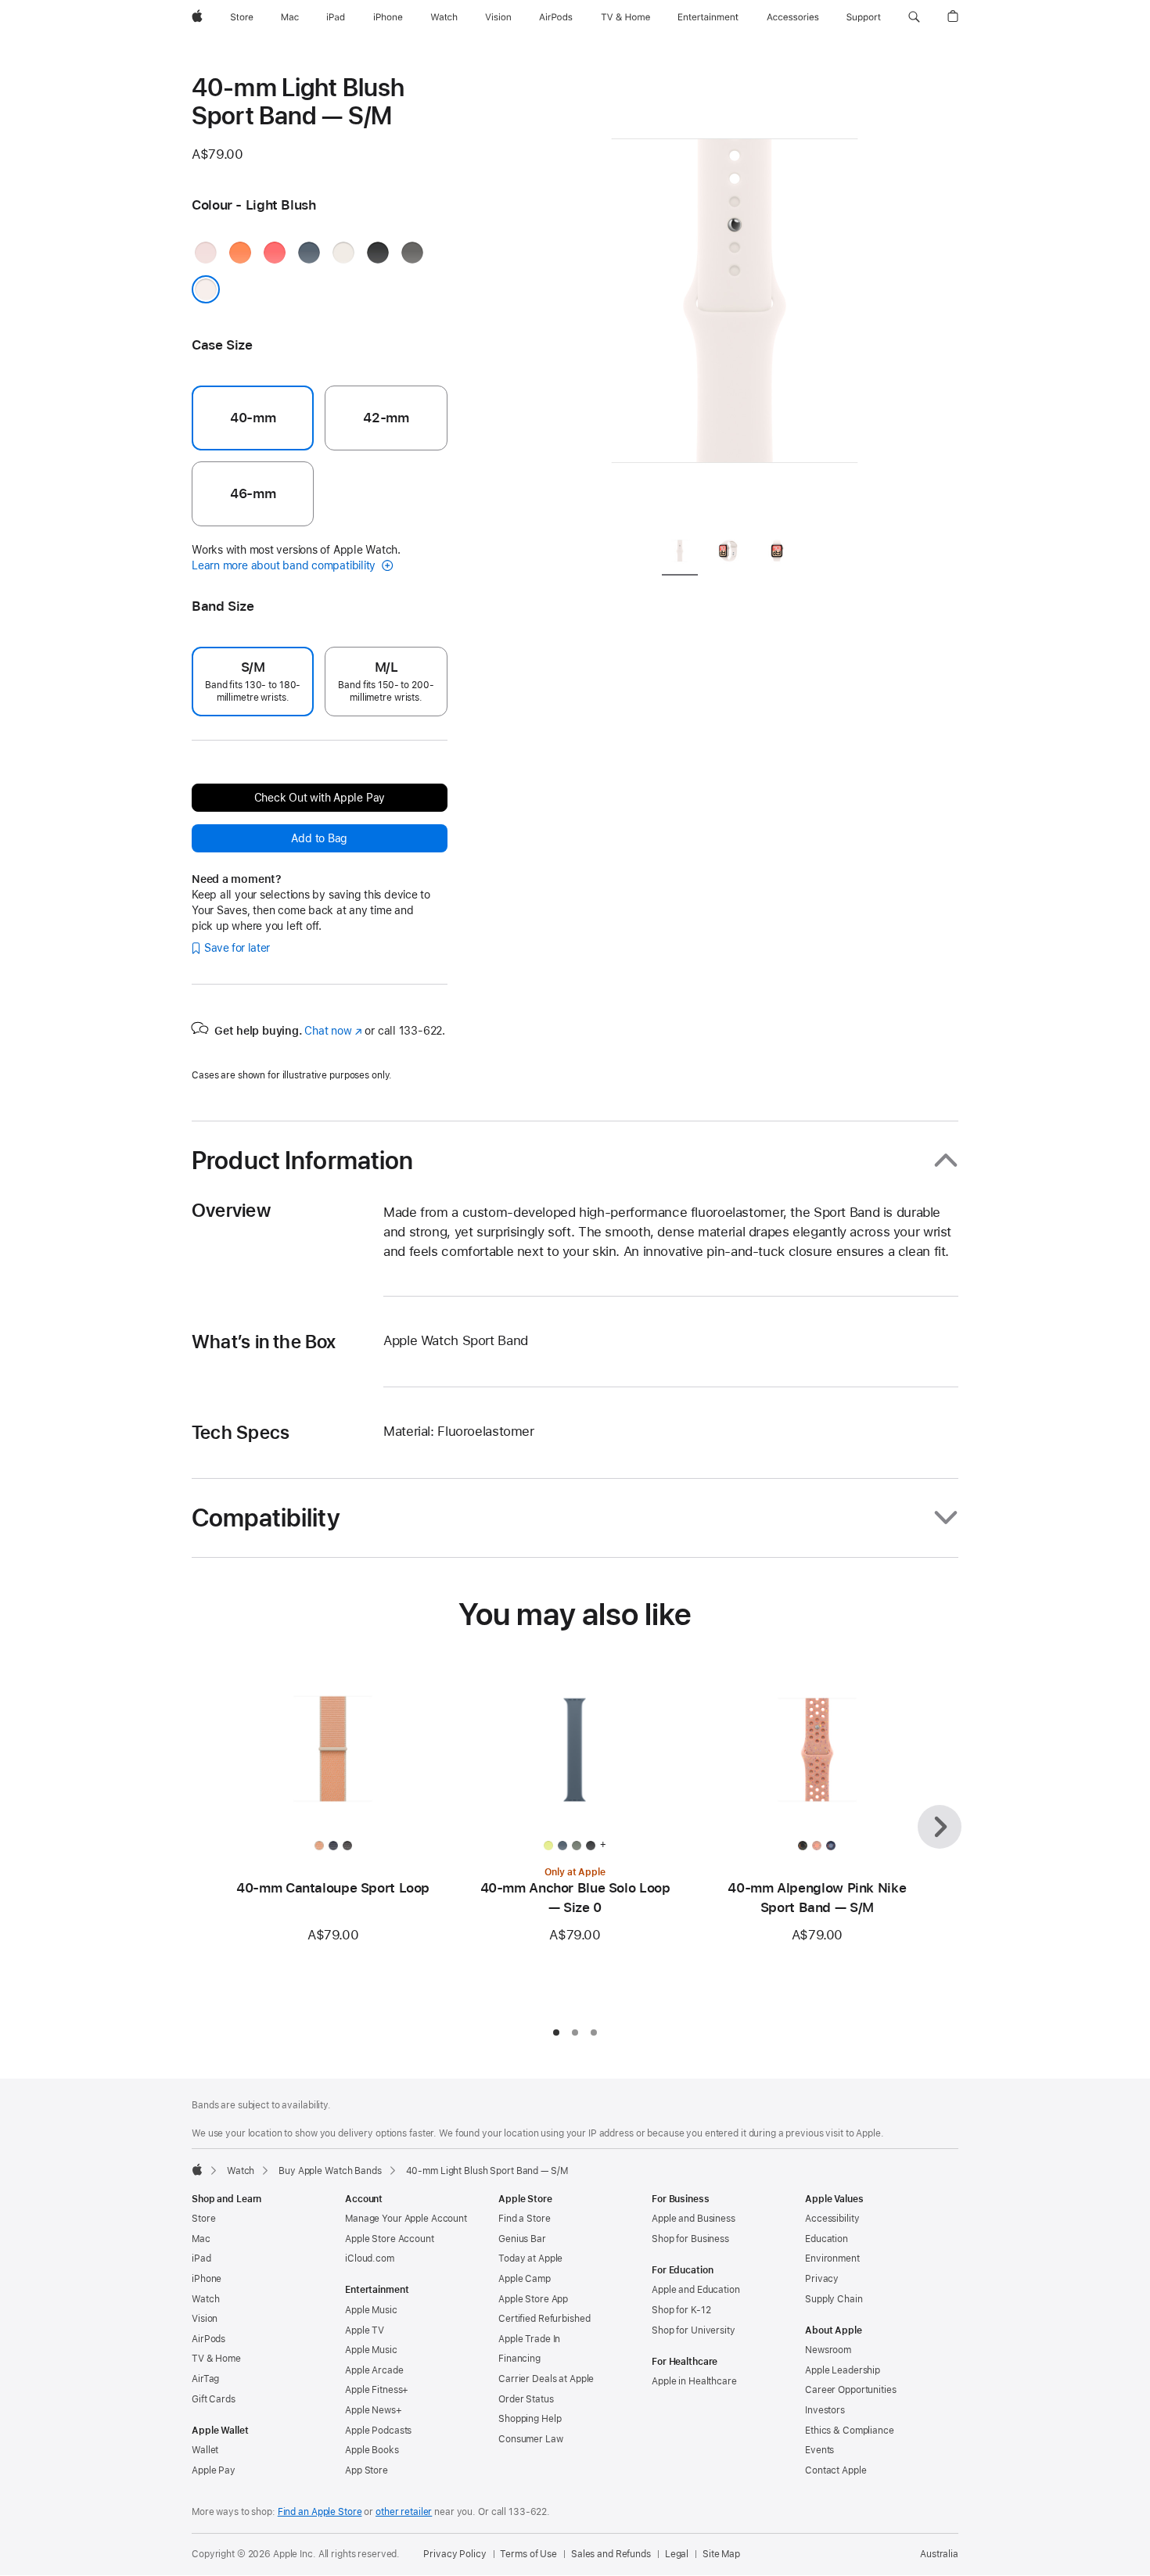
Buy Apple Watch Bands (330, 2171)
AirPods (208, 2339)
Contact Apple (836, 2470)
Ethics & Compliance (850, 2431)
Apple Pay (214, 2470)
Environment (832, 2258)
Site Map (721, 2554)
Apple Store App (533, 2299)
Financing (519, 2359)
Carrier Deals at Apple (546, 2379)
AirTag (205, 2379)
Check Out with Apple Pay (320, 798)
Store (203, 2219)
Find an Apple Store (320, 2512)
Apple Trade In (529, 2339)
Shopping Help (530, 2419)
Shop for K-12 (681, 2310)
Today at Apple (530, 2258)
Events (819, 2450)
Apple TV (365, 2330)
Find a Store (525, 2219)
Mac (201, 2239)
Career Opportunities (851, 2390)
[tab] (680, 553)
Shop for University (694, 2330)
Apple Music (371, 2310)
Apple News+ (374, 2410)
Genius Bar (522, 2239)
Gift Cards (214, 2399)
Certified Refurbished (544, 2319)
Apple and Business (694, 2219)
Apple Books (372, 2450)
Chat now (333, 1031)
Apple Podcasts (378, 2431)
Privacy (822, 2279)
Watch (241, 2171)
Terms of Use (528, 2554)
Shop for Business (690, 2239)
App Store (367, 2470)
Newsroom (828, 2350)
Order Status (526, 2399)
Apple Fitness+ (377, 2390)
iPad (201, 2258)
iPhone (207, 2279)
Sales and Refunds (611, 2554)
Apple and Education (696, 2290)
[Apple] (197, 2169)
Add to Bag (319, 838)
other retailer (404, 2512)
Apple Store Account (390, 2239)
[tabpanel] (735, 297)
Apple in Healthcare (694, 2381)
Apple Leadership (843, 2370)
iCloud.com (370, 2258)
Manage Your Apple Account (406, 2219)
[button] (914, 17)
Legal (677, 2554)
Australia (939, 2554)
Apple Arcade (374, 2370)
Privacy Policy (455, 2554)
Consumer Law (531, 2439)
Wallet (205, 2450)
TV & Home (216, 2359)
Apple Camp (525, 2279)
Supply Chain (834, 2299)
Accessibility (832, 2219)
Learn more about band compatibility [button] (285, 565)
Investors (825, 2410)
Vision (205, 2319)
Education (827, 2239)
